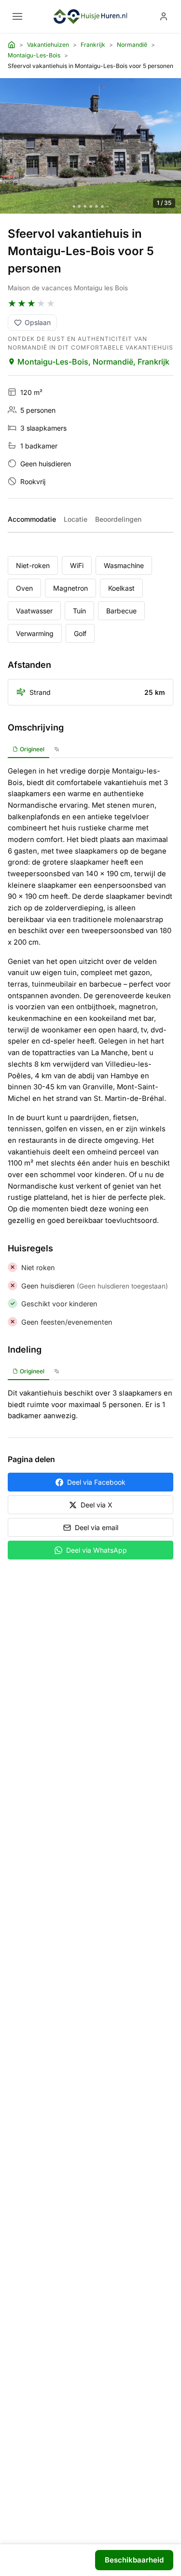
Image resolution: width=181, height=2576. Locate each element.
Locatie (76, 519)
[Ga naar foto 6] (102, 206)
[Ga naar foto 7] (108, 206)
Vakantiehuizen (48, 45)
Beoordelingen (118, 519)
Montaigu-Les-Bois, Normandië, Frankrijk (93, 362)
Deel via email (97, 1527)
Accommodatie (32, 519)
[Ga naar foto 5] (97, 206)
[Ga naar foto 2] (79, 206)
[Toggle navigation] (17, 16)
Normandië (132, 45)
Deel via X (97, 1505)
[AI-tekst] (57, 750)
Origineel (32, 749)
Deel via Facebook (96, 1482)
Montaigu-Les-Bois (34, 55)
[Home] (12, 45)
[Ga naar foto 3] (85, 206)
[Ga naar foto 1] (74, 207)
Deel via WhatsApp (97, 1550)
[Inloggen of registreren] (164, 16)
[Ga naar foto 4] (91, 206)
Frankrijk (93, 45)
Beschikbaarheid (134, 2560)
